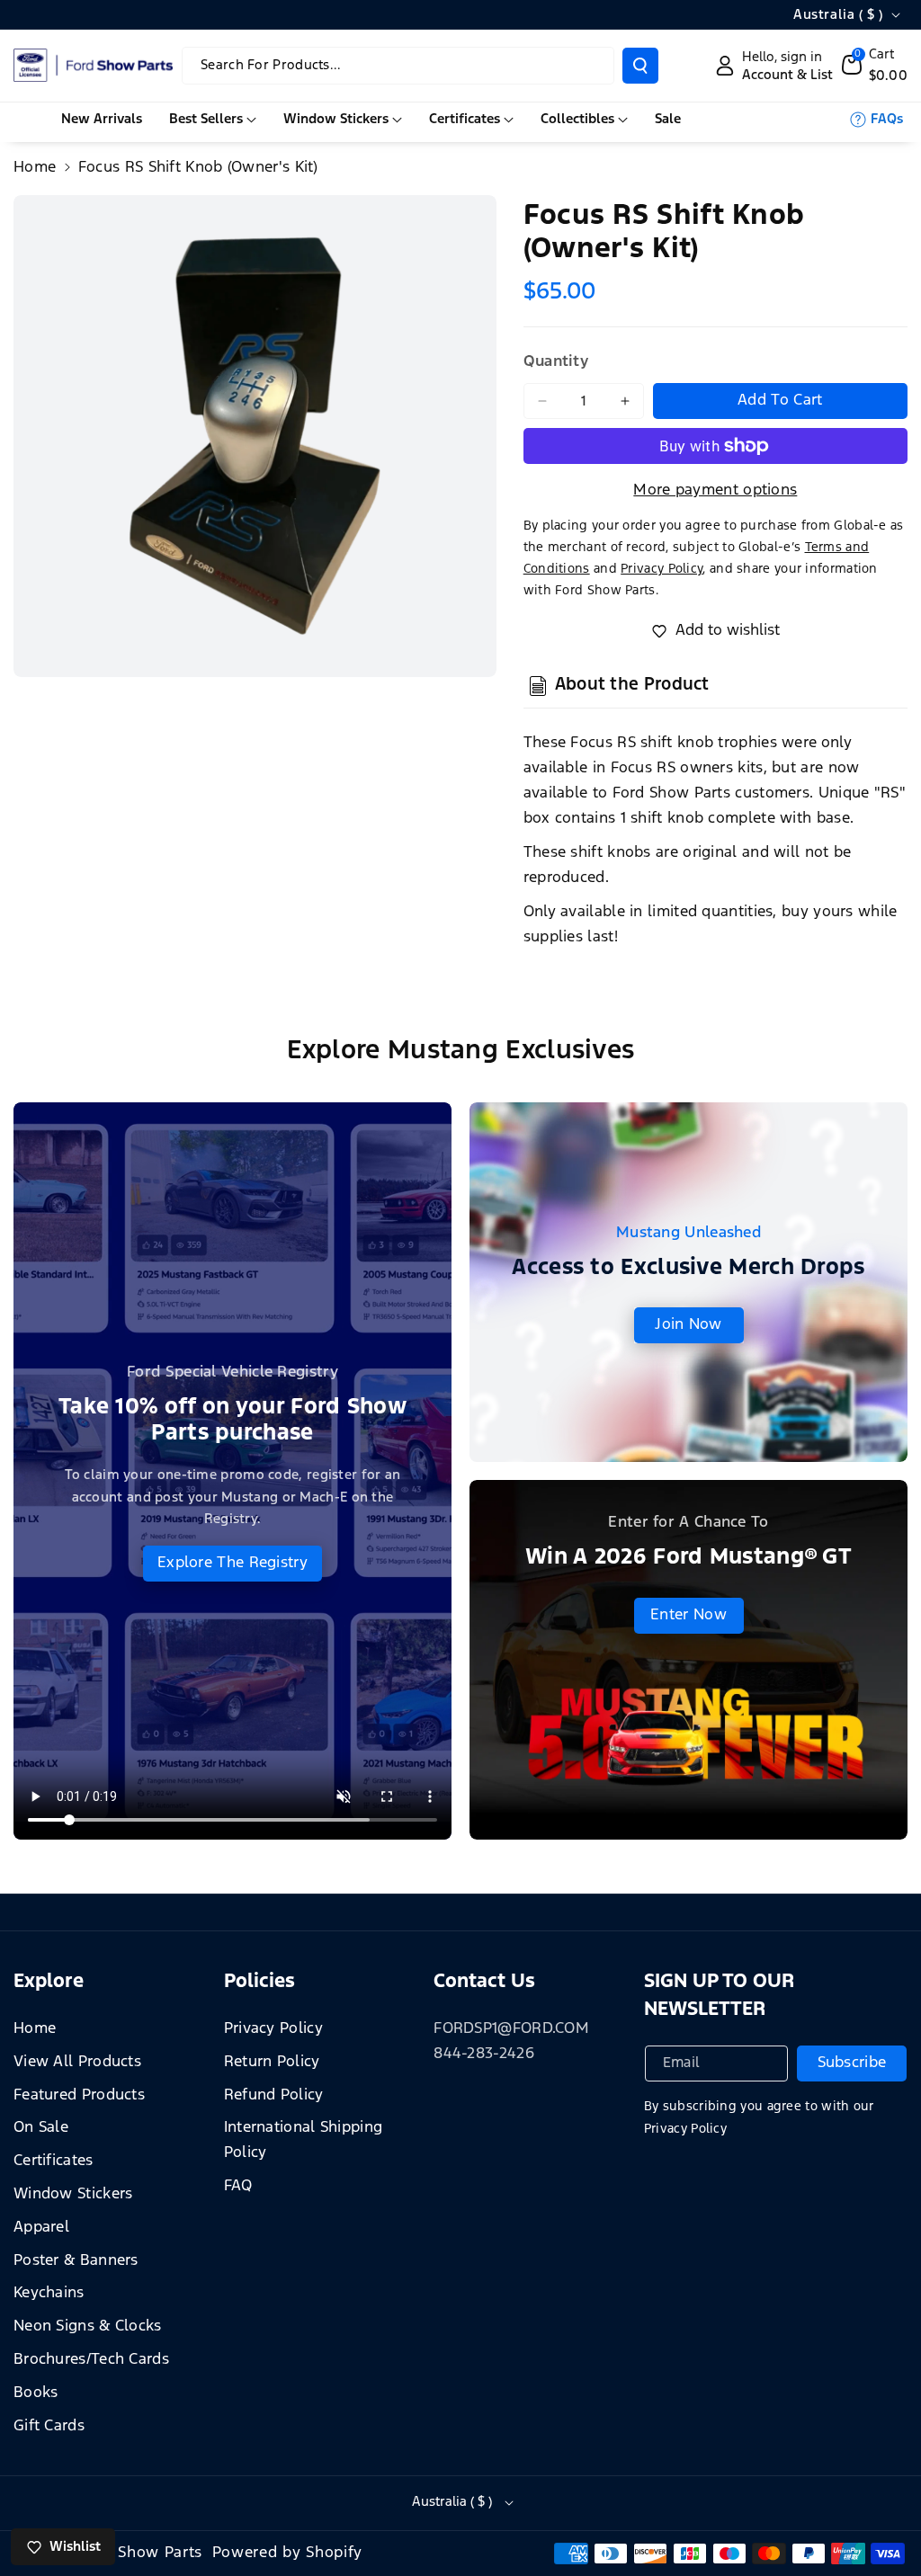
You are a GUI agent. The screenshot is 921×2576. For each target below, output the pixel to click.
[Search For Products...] (640, 66)
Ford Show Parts (141, 2553)
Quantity (556, 362)
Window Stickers (73, 2194)
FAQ (238, 2186)
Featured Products (79, 2095)
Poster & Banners (76, 2261)
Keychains (49, 2293)
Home (35, 168)
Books (36, 2393)
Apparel (41, 2228)
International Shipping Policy (304, 2140)
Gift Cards (49, 2426)
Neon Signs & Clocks (88, 2326)
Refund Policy (274, 2095)
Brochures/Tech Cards (91, 2360)
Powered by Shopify (288, 2553)
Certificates (54, 2161)
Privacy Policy (273, 2029)
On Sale (41, 2128)
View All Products (77, 2062)
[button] (875, 66)
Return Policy (272, 2062)
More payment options (715, 490)
